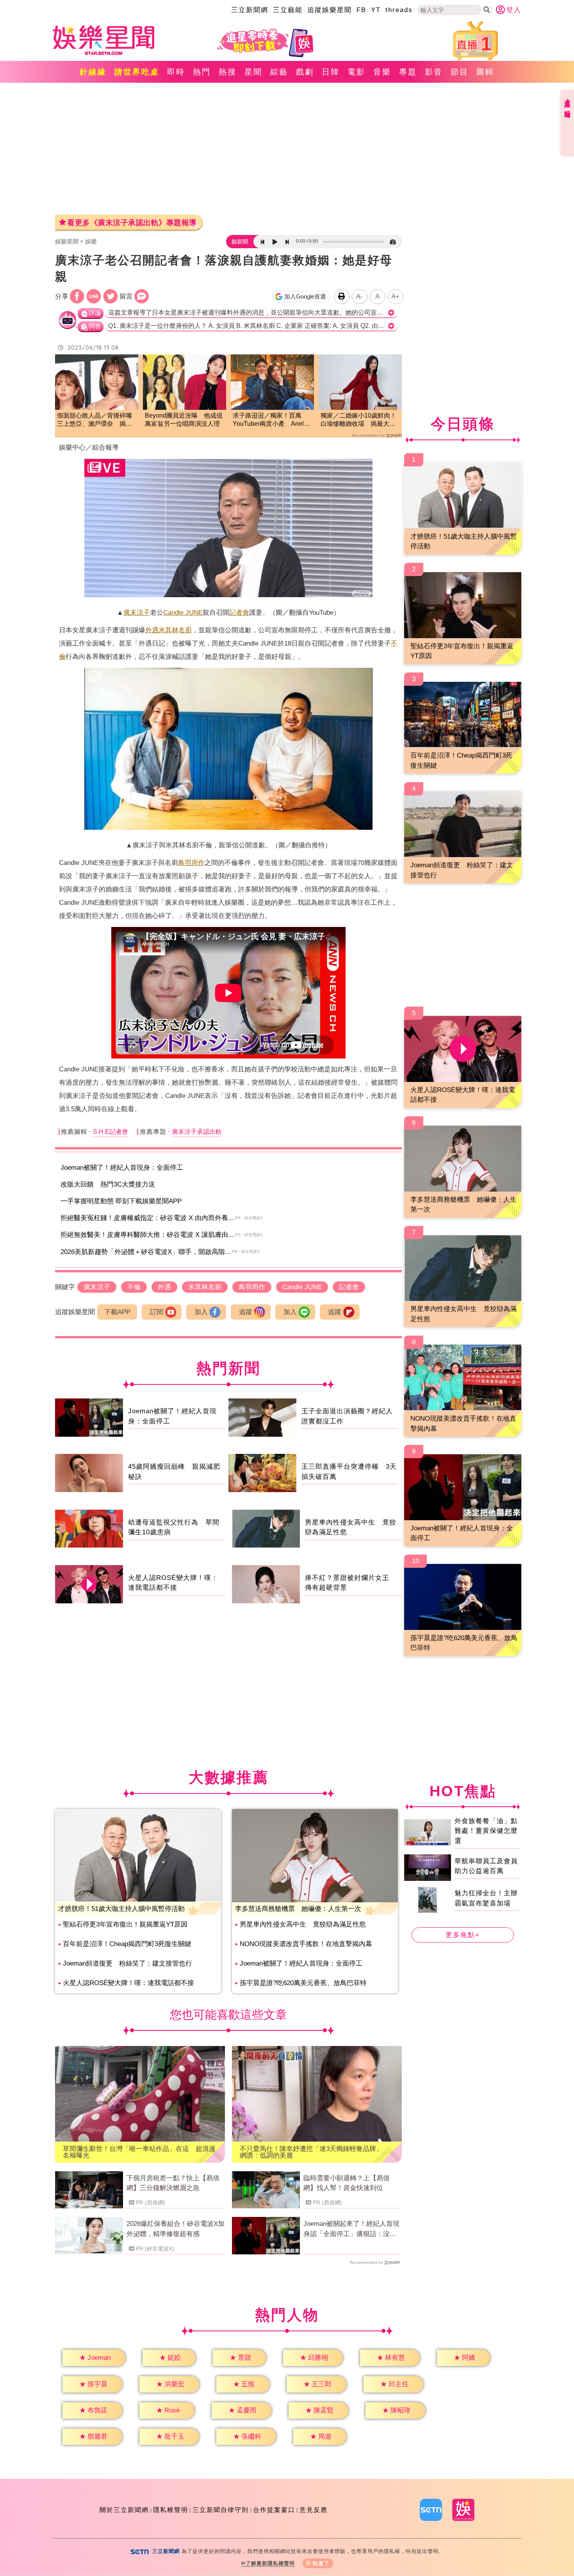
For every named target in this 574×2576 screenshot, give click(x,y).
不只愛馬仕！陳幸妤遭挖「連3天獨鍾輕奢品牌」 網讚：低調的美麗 (315, 2152)
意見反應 (314, 2510)
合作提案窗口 (274, 2510)
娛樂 (91, 241)
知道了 (321, 2563)
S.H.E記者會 (111, 1132)
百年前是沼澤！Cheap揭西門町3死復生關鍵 (127, 1944)
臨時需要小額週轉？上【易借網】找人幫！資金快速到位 (347, 2183)
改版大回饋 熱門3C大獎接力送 (108, 1184)
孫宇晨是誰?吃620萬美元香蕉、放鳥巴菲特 (303, 1983)
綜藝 (279, 72)
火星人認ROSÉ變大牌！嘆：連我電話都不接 (128, 1983)
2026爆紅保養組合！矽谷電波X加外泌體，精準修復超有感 (176, 2229)
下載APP (117, 1312)
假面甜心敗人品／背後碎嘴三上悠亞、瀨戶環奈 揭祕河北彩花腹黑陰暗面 (94, 420)
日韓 (331, 72)
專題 (408, 72)
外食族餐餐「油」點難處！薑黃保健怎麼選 (486, 1831)
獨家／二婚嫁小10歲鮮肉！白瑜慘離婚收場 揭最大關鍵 (358, 420)
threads (399, 10)
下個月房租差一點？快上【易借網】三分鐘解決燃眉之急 (173, 2183)
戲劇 (305, 72)
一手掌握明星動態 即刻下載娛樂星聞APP (121, 1201)
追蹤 (246, 1312)
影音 (434, 72)
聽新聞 (240, 242)
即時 (176, 72)
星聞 (253, 72)
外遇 (152, 630)
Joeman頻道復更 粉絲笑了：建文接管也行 (127, 1963)
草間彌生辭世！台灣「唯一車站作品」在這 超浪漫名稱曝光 (139, 2152)
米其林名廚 (175, 630)
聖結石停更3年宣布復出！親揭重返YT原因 (125, 1924)
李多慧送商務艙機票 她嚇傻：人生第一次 (298, 1909)
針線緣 (93, 72)
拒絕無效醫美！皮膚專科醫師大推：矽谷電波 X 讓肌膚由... (147, 1235)
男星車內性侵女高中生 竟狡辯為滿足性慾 (303, 1924)
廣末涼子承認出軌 (197, 1132)
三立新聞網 (250, 10)
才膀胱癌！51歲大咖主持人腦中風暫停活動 (121, 1909)
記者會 (239, 613)
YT (376, 10)
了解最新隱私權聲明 (270, 2563)
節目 (460, 72)
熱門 (202, 72)
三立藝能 (288, 10)
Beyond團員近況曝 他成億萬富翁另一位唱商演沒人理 (184, 420)
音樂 (382, 72)
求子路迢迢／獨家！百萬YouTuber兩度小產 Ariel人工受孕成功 (271, 420)
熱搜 (228, 72)
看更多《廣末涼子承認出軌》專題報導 (132, 223)
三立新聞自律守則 (221, 2510)
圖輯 (485, 72)
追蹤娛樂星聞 (330, 10)
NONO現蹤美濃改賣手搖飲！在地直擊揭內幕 (306, 1944)
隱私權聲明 (171, 2510)
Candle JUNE (183, 613)
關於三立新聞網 (124, 2510)
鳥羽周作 (191, 863)
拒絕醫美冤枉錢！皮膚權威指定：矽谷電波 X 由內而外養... (147, 1218)
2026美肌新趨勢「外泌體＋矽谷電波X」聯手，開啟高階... (146, 1252)
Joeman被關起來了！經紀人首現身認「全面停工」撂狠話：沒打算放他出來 (351, 2229)
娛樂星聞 (67, 241)
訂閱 (157, 1312)
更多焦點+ (463, 1935)
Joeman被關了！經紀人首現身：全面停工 (122, 1168)
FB (361, 10)
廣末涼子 (137, 613)
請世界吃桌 (137, 72)
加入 (201, 1312)
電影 (357, 72)
